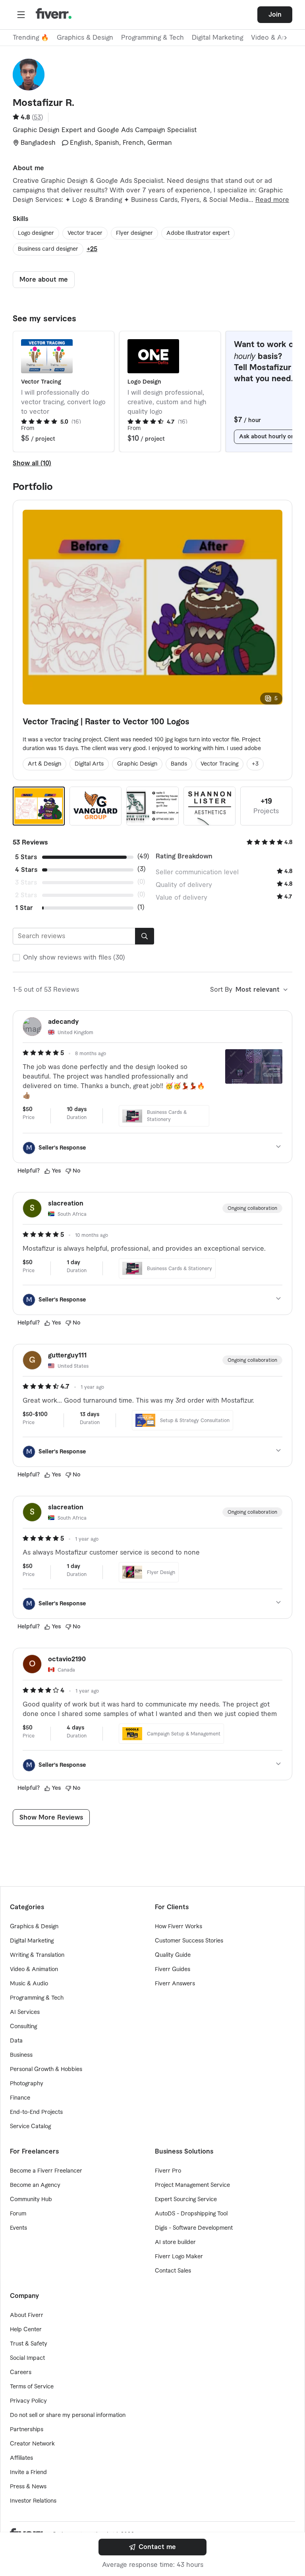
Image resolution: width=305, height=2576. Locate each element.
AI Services (25, 2012)
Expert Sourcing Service (186, 2200)
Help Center (26, 2330)
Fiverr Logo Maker (179, 2257)
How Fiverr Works (179, 1927)
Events (18, 2228)
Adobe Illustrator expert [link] (198, 233)
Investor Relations (33, 2501)
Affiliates (21, 2458)
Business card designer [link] (48, 249)
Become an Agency (35, 2185)
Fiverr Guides (173, 1969)
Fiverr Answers (175, 1984)
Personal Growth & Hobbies (46, 2069)
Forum (18, 2214)
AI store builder (175, 2242)
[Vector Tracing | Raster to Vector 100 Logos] (39, 806)
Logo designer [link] (36, 233)
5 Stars (26, 857)
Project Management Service (192, 2185)
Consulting (23, 2027)
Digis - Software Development (194, 2228)
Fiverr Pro (168, 2171)
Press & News (28, 2487)
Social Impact (27, 2358)
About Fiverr (27, 2315)
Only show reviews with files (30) (74, 958)
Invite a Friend (28, 2472)
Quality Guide (173, 1955)
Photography (27, 2084)
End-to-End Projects (36, 2112)
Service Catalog (30, 2127)
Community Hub (31, 2200)
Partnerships (27, 2430)
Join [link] (275, 15)
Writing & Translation (37, 1955)
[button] (21, 15)
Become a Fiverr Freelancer (46, 2171)
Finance (20, 2098)
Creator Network (32, 2444)
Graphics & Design (85, 38)
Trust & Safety (29, 2344)
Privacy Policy (28, 2401)
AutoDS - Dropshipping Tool (191, 2214)
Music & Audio (29, 1984)
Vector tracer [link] (85, 233)
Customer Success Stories (189, 1941)
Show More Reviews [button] (51, 1818)
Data (16, 2041)
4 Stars (26, 870)
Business (21, 2055)
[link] (152, 2547)
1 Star (24, 908)
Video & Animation (34, 1969)
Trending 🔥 (31, 38)
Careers (21, 2373)
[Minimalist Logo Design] (96, 806)
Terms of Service (32, 2387)
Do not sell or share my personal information (68, 2415)
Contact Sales (173, 2271)
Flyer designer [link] (134, 233)
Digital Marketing (217, 38)
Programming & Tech (152, 38)
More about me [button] (44, 280)
